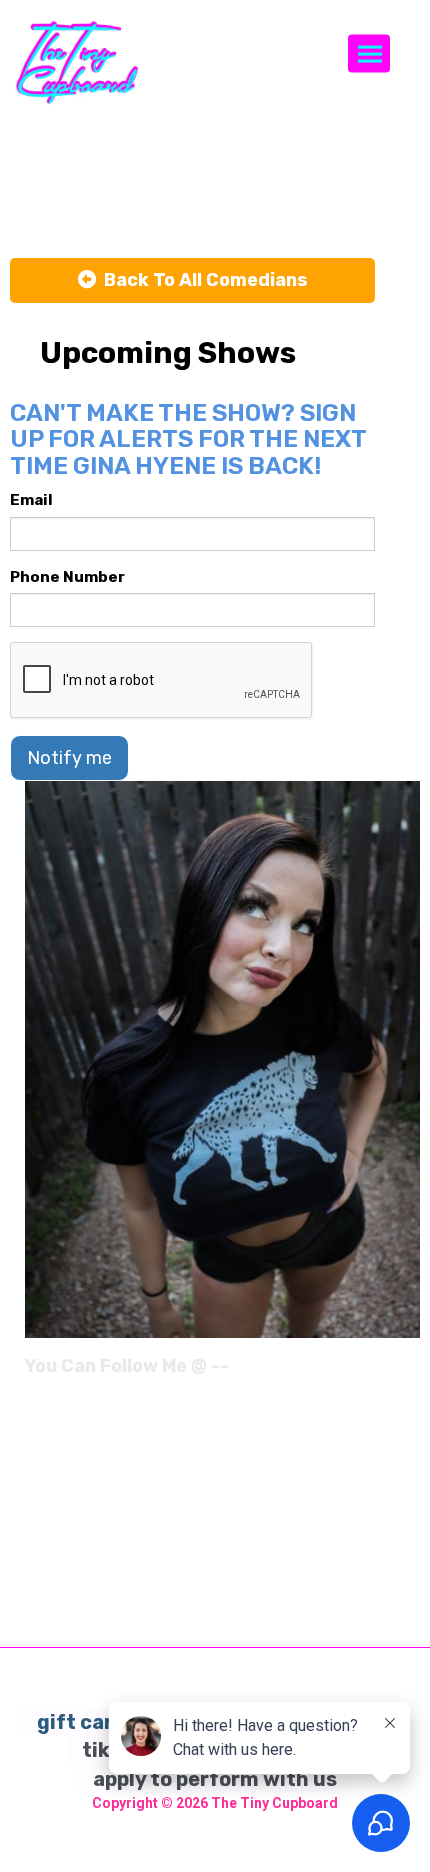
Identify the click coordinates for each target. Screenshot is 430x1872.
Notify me (69, 758)
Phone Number (67, 577)
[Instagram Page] (407, 1373)
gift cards (87, 1722)
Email (31, 500)
